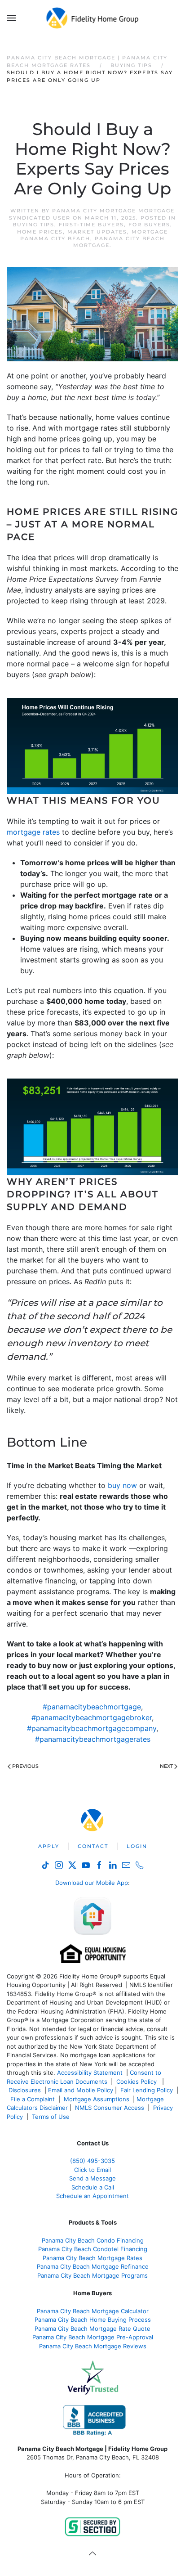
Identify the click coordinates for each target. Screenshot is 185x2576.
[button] (11, 18)
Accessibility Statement (90, 2072)
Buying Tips (33, 225)
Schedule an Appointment (92, 2196)
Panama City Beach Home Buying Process (93, 2320)
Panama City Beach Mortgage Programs (92, 2275)
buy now (122, 1485)
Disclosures (25, 2090)
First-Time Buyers (91, 225)
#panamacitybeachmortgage (92, 1707)
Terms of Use (52, 2117)
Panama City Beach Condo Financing (93, 2240)
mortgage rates (33, 832)
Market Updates (97, 232)
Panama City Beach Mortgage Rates (92, 2258)
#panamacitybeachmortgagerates (93, 1739)
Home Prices (40, 232)
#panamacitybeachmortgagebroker (92, 1717)
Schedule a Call (93, 2187)
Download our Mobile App (92, 1883)
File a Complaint (33, 2099)
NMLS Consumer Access (110, 2108)
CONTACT (93, 1846)
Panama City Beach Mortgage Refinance (93, 2266)
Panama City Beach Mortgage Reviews (93, 2346)
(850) (92, 2161)
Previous (25, 1766)
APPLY (49, 1846)
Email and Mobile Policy (81, 2090)
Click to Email (92, 2170)
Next (166, 1766)
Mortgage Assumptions (97, 2099)
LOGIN (137, 1846)
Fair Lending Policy (147, 2090)
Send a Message (92, 2178)
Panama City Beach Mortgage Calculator (93, 2311)
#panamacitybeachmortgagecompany (92, 1728)
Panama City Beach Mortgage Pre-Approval (93, 2337)
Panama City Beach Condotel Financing (93, 2249)
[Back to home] (93, 18)
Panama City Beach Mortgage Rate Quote (92, 2329)
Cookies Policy (137, 2081)
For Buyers (149, 225)
